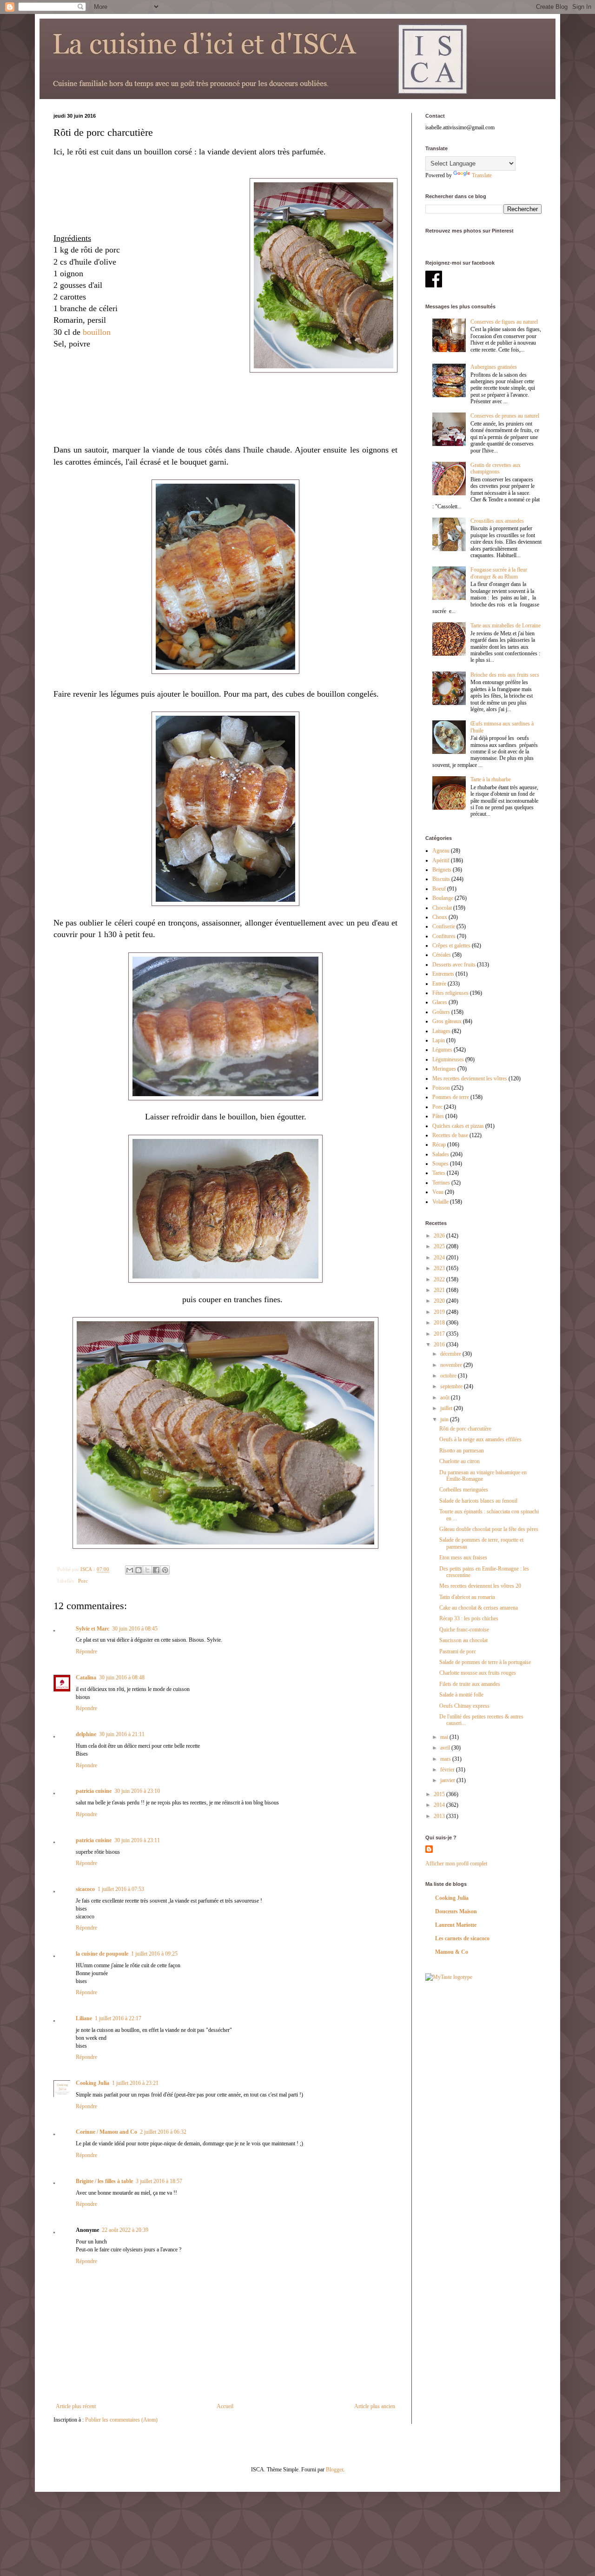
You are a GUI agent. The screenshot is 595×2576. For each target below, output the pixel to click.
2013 (440, 1816)
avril (446, 1748)
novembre (452, 1365)
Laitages (441, 1031)
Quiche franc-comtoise (464, 1630)
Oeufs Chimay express (464, 1706)
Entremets (443, 974)
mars (446, 1759)
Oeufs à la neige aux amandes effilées (480, 1439)
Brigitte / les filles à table (104, 2181)
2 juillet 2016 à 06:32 (163, 2132)
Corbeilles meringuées (464, 1490)
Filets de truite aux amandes (470, 1684)
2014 (440, 1805)
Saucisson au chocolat (463, 1640)
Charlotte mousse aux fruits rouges (478, 1673)
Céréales (442, 955)
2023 (440, 1268)
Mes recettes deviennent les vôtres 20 (480, 1586)
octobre (449, 1376)
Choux (440, 917)
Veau (438, 1192)
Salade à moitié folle (461, 1695)
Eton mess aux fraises (463, 1558)
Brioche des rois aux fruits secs (505, 675)
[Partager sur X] (147, 1570)
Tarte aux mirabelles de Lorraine (506, 626)
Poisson (441, 1088)
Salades (441, 1154)
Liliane (84, 2018)
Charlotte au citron (459, 1461)
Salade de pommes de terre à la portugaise (485, 1662)
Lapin (439, 1040)
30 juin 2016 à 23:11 (137, 1840)
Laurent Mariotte (456, 1925)
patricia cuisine (94, 1791)
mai (445, 1737)
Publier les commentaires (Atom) (121, 2420)
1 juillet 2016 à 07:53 (121, 1889)
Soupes (440, 1164)
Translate (482, 175)
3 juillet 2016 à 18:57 (159, 2181)
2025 (440, 1246)
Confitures (444, 936)
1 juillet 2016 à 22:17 (118, 2018)
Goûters (441, 1012)
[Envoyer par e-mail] (130, 1570)
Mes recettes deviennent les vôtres (470, 1078)
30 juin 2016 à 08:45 (135, 1629)
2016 (440, 1345)
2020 (440, 1301)
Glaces (440, 1002)
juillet (447, 1408)
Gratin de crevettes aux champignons (496, 468)
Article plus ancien (375, 2406)
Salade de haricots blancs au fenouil (478, 1501)
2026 (440, 1236)
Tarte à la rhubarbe (491, 779)
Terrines (441, 1183)
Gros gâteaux (447, 1021)
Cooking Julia (93, 2083)
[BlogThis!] (139, 1570)
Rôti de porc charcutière (465, 1429)
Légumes (442, 1050)
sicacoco (85, 1889)
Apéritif (441, 860)
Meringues (444, 1069)
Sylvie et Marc (93, 1629)
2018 (440, 1323)
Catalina (86, 1677)
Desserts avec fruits (454, 965)
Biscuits (441, 879)
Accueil (225, 2406)
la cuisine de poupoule (102, 1954)
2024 (440, 1258)
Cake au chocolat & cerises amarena (479, 1608)
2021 (440, 1290)
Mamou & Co (452, 1952)
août (446, 1398)
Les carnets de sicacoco (462, 1938)
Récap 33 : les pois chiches (469, 1618)
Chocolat (442, 908)
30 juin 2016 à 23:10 (137, 1791)
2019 (440, 1312)
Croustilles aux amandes (497, 521)
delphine (86, 1734)
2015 (440, 1794)
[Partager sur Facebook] (156, 1570)
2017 (440, 1334)
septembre (452, 1386)
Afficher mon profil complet (456, 1864)
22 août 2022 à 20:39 (125, 2230)
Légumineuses (448, 1059)
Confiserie (444, 926)
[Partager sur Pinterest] (165, 1570)
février (448, 1770)
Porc (83, 1581)
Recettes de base (450, 1135)
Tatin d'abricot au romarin (467, 1597)
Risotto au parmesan (462, 1451)
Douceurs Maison (456, 1911)
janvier (448, 1780)
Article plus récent (76, 2406)
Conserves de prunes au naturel (505, 416)
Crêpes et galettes (451, 945)
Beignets (442, 870)
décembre (451, 1354)
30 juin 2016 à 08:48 (122, 1677)
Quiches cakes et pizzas (458, 1126)
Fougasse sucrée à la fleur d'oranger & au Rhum (499, 573)
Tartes (439, 1173)
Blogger (334, 2469)
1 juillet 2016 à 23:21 (135, 2083)
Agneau (441, 851)
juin (445, 1419)
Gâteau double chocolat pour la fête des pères (489, 1529)
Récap (439, 1145)
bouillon (97, 332)
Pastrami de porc (458, 1651)
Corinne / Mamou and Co (106, 2132)
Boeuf (439, 889)
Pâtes (438, 1116)
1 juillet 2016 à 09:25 (154, 1954)
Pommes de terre (451, 1097)
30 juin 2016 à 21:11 (122, 1734)
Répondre (86, 1651)
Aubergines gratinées (494, 367)
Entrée (439, 984)
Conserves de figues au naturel (504, 322)
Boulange (443, 898)
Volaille (440, 1202)
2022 (440, 1279)
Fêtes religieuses (450, 993)
